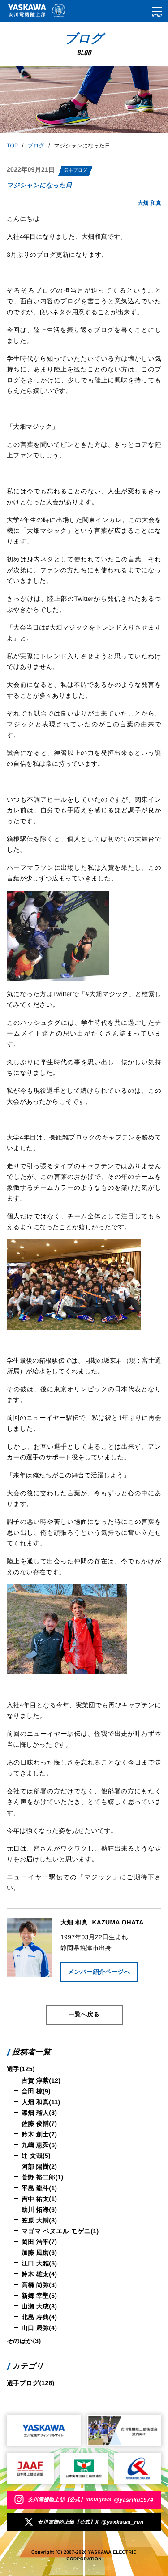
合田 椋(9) (36, 2091)
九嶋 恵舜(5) (39, 2145)
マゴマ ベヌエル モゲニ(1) (60, 2231)
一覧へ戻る (84, 2014)
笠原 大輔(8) (39, 2220)
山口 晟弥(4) (39, 2328)
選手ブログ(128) (30, 2383)
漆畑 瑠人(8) (39, 2113)
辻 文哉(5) (36, 2156)
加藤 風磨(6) (39, 2252)
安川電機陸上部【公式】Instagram (90, 2500)
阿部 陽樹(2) (39, 2166)
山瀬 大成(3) (39, 2306)
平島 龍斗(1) (39, 2188)
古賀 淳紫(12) (41, 2080)
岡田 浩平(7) (39, 2242)
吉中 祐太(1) (39, 2199)
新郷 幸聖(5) (39, 2296)
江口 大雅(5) (39, 2263)
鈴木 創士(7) (39, 2134)
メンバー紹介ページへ (99, 1972)
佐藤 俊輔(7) (39, 2123)
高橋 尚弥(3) (39, 2285)
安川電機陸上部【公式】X (90, 2522)
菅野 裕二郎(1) (43, 2177)
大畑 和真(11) (41, 2102)
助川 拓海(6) (39, 2209)
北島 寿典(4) (39, 2317)
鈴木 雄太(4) (39, 2274)
